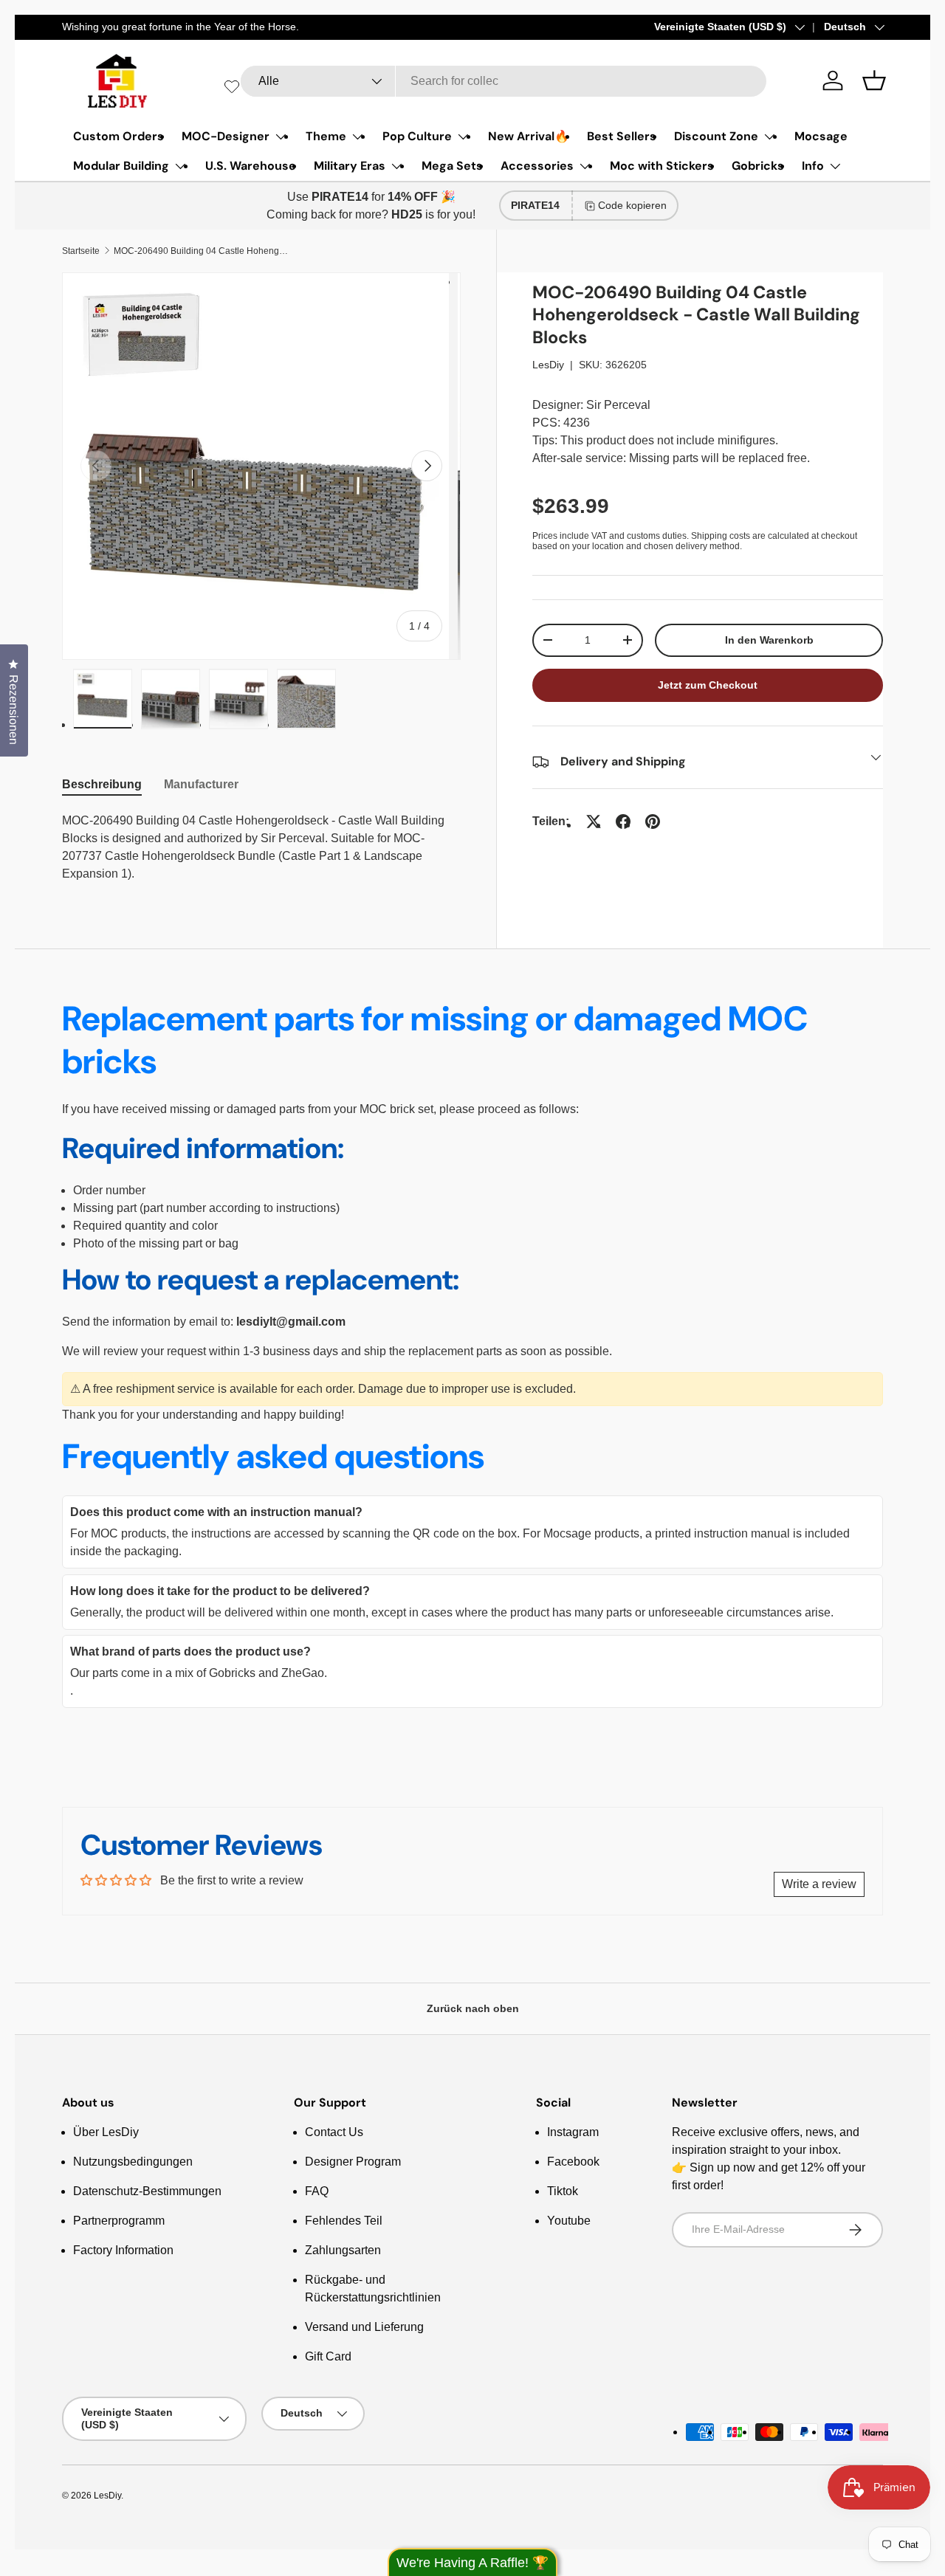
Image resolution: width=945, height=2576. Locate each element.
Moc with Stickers (662, 166)
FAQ (317, 2191)
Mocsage (821, 136)
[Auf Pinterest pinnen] (653, 822)
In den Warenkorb (769, 640)
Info (813, 166)
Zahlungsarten (343, 2250)
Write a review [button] (819, 1884)
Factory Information (123, 2250)
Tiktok (563, 2191)
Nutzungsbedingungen (133, 2162)
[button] (874, 80)
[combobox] (504, 81)
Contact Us (334, 2132)
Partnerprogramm (119, 2221)
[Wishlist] (232, 86)
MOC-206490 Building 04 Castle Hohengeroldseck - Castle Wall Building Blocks (202, 251)
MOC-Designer (226, 136)
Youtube (569, 2221)
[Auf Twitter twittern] (594, 822)
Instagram (573, 2132)
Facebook (573, 2162)
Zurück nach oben (473, 2008)
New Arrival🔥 (529, 136)
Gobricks (758, 166)
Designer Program (353, 2162)
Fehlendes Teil (344, 2221)
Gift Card (328, 2356)
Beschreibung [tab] (102, 784)
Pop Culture (417, 136)
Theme (326, 136)
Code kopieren (632, 205)
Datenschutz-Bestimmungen (147, 2191)
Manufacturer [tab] (201, 784)
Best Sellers (622, 136)
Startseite (81, 251)
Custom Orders (118, 136)
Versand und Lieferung (364, 2327)
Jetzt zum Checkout (708, 685)
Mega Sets (452, 166)
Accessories (537, 166)
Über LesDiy (106, 2132)
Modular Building (121, 166)
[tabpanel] (261, 847)
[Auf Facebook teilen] (623, 822)
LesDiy (548, 365)
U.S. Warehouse (251, 166)
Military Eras (350, 166)
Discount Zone (716, 136)
